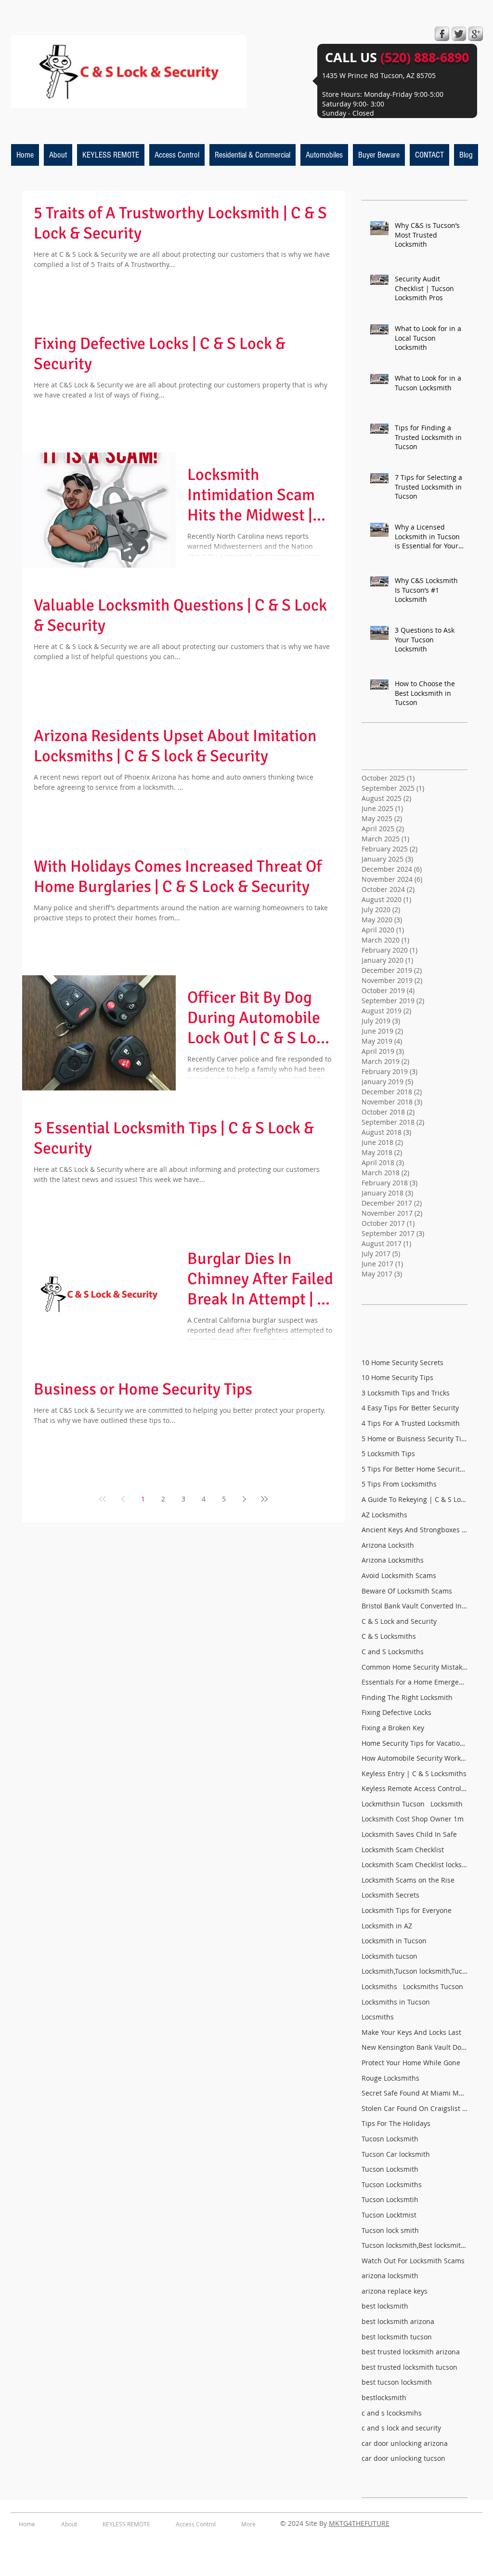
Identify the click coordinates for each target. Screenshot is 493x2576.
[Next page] (244, 1499)
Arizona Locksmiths (393, 1560)
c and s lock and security (401, 2428)
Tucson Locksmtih (390, 2199)
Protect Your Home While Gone (411, 2063)
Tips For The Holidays (396, 2123)
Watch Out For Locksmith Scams (413, 2261)
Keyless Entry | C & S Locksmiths (414, 1773)
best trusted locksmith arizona (411, 2352)
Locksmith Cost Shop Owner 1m (413, 1819)
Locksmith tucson (389, 1956)
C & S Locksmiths (389, 1636)
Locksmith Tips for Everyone (407, 1910)
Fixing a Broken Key (393, 1728)
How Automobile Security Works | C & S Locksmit (415, 1758)
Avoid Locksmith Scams (399, 1575)
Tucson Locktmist (389, 2215)
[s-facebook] (442, 34)
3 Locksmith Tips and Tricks (406, 1393)
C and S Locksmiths (393, 1652)
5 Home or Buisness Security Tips (415, 1439)
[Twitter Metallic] (459, 34)
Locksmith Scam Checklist (403, 1850)
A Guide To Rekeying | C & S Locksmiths (415, 1499)
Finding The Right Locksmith (407, 1697)
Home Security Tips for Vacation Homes (415, 1743)
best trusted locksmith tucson (409, 2367)
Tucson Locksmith (390, 2169)
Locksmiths (379, 1986)
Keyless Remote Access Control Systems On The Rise (415, 1788)
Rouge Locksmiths (390, 2078)
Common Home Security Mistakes (415, 1667)
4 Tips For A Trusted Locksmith (411, 1423)
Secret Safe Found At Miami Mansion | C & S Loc (415, 2093)
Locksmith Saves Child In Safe (409, 1834)
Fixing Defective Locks (396, 1712)
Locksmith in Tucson (394, 1941)
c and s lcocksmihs (392, 2413)
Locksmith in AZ (387, 1926)
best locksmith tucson (397, 2337)
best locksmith (385, 2306)
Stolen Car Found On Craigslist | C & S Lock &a (415, 2108)
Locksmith (447, 1804)
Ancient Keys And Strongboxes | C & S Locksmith (415, 1530)
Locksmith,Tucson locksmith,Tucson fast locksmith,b (415, 1971)
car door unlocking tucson (403, 2458)
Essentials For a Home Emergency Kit (415, 1682)
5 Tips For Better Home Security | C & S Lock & (415, 1469)
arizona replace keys (395, 2291)
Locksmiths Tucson (433, 1986)
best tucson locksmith (397, 2382)
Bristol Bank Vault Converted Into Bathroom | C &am (415, 1606)
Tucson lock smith (390, 2230)
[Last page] (264, 1499)
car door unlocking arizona (405, 2443)
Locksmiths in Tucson (396, 2002)
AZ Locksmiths (384, 1515)
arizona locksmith (390, 2276)
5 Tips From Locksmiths (399, 1484)
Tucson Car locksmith (396, 2154)
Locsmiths (378, 2017)
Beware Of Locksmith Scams (407, 1591)
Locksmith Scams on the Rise (408, 1880)
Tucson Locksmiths (392, 2184)
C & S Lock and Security (399, 1621)
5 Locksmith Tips (388, 1454)
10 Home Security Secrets (402, 1362)
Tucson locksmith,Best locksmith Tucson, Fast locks (415, 2245)
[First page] (103, 1499)
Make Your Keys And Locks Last (411, 2032)
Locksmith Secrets (390, 1895)
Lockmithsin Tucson (393, 1804)
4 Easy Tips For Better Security (410, 1408)
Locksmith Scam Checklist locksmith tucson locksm (415, 1865)
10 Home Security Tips (397, 1377)
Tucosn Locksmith (390, 2139)
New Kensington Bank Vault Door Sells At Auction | (415, 2047)
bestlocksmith (384, 2397)
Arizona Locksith (388, 1545)
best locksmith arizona (398, 2321)
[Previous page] (123, 1499)
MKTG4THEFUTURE (359, 2523)
